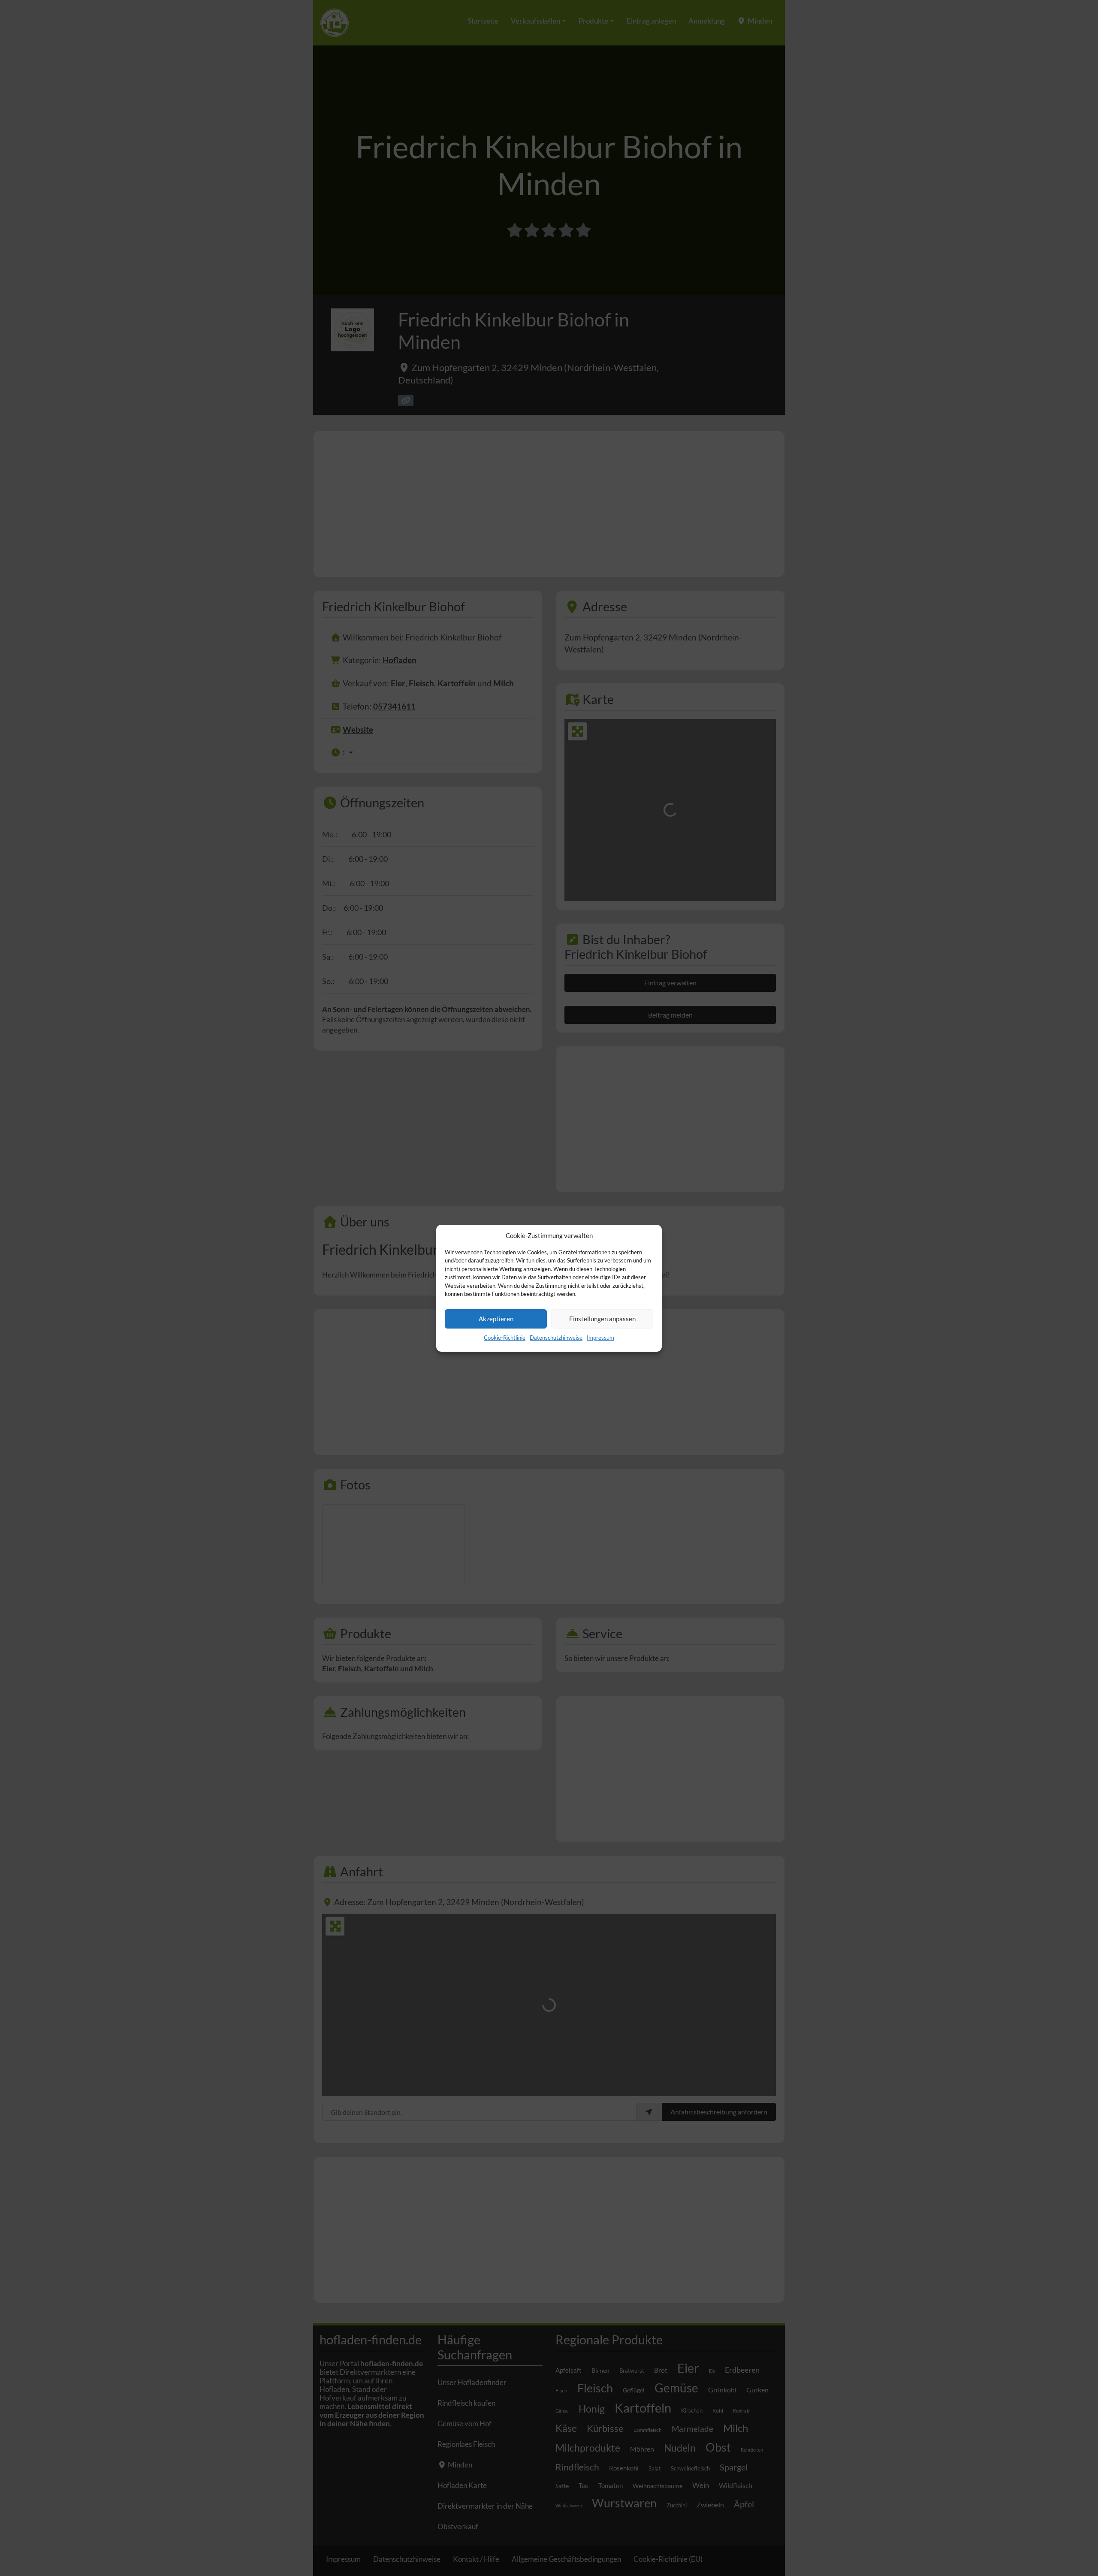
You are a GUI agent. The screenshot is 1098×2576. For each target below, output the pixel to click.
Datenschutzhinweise (556, 1338)
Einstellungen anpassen (602, 1319)
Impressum (600, 1338)
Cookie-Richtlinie (505, 1338)
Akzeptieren (496, 1319)
